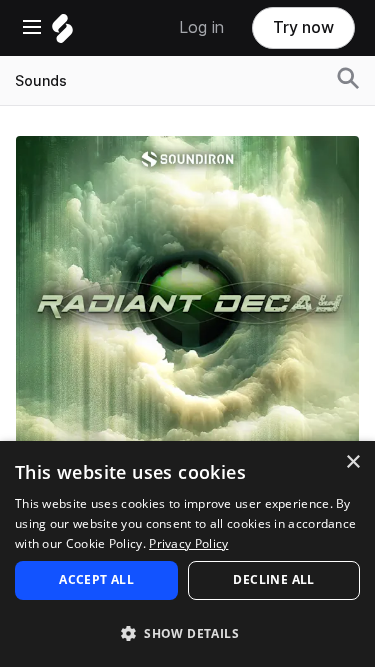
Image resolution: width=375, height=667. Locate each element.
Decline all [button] (273, 579)
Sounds (41, 81)
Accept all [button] (96, 579)
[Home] (62, 33)
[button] (187, 632)
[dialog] (187, 554)
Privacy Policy (188, 543)
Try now (303, 27)
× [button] (352, 462)
